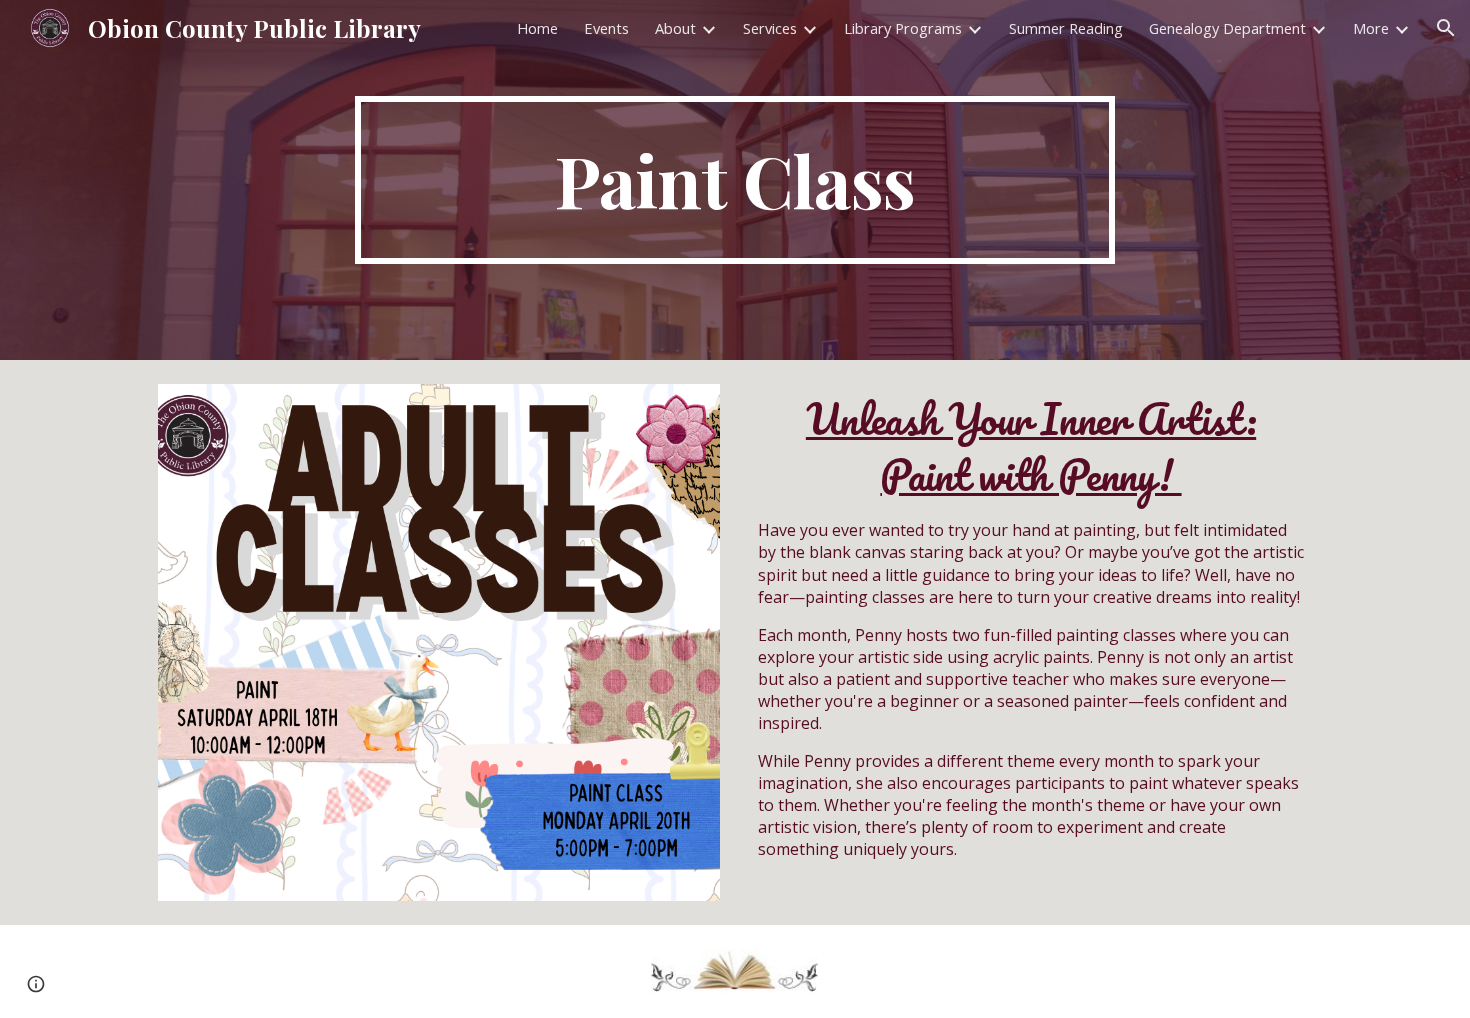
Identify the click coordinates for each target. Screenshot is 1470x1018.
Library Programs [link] (903, 28)
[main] (735, 180)
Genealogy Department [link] (1227, 28)
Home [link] (537, 28)
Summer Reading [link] (1066, 28)
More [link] (1371, 28)
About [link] (675, 28)
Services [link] (770, 28)
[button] (1446, 28)
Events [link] (606, 28)
